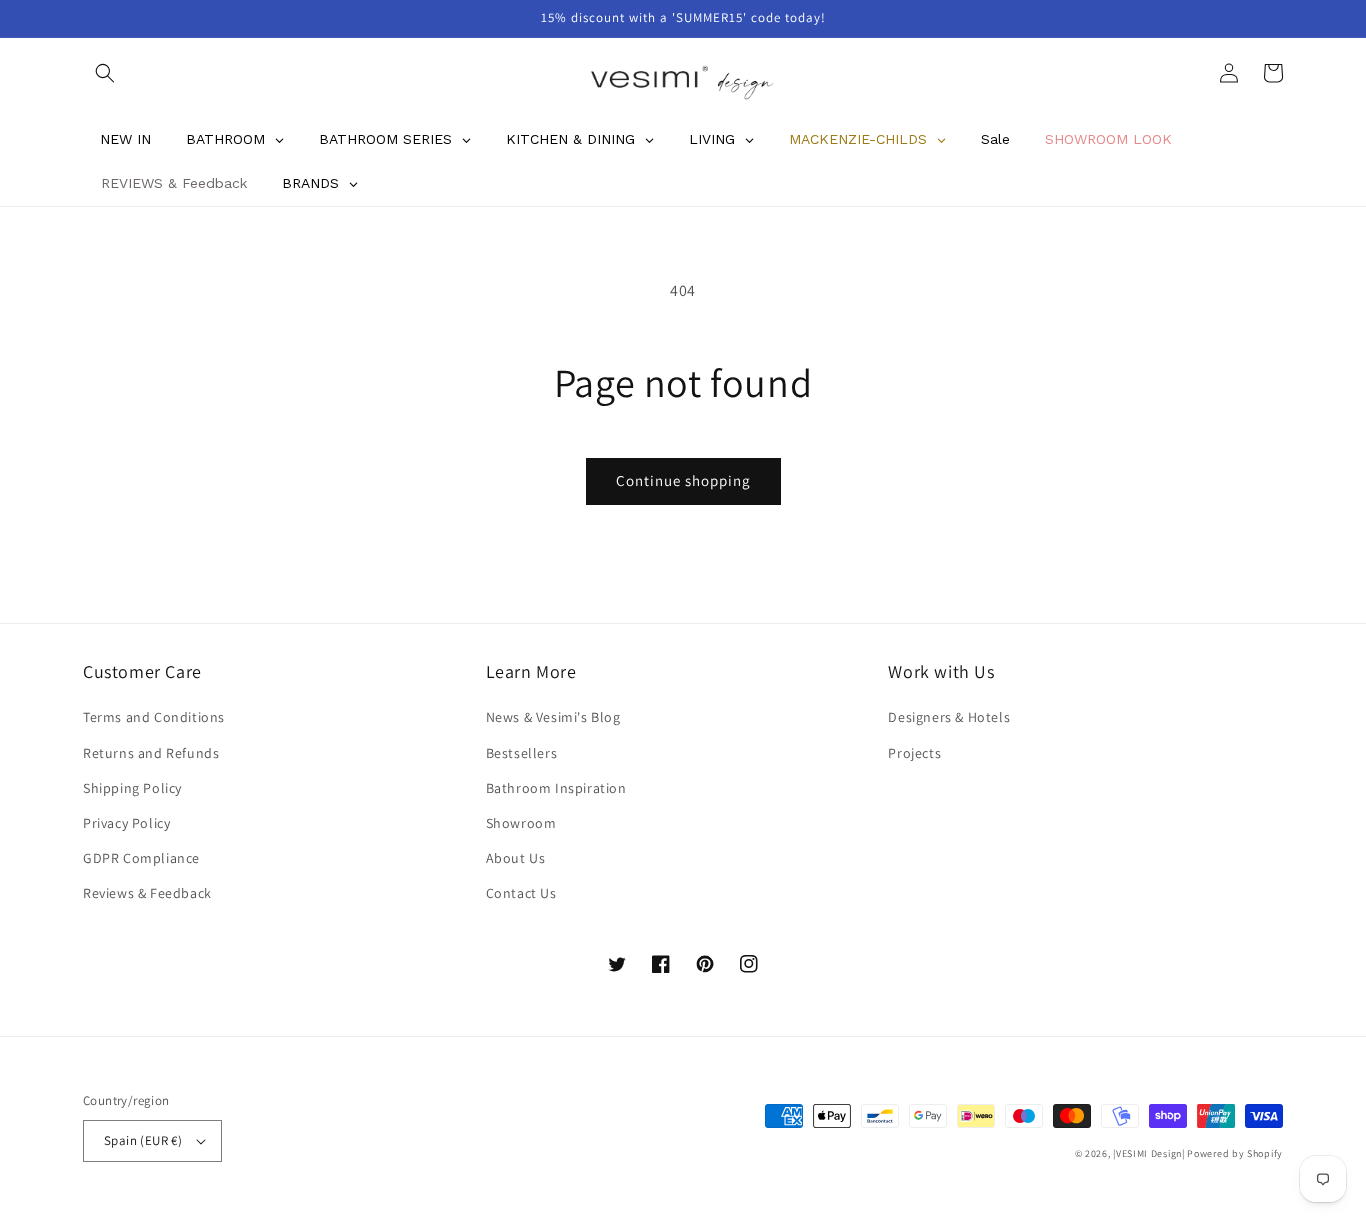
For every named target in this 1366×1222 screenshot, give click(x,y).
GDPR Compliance (141, 858)
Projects (914, 753)
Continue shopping (683, 480)
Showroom (521, 823)
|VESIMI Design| (1149, 1153)
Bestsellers (522, 753)
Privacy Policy (126, 823)
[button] (105, 73)
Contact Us (521, 893)
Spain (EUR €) (143, 1140)
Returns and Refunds (151, 753)
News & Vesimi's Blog (553, 717)
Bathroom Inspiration (556, 788)
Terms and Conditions (154, 717)
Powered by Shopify (1235, 1153)
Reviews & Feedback (147, 893)
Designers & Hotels (949, 717)
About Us (516, 858)
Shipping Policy (132, 788)
